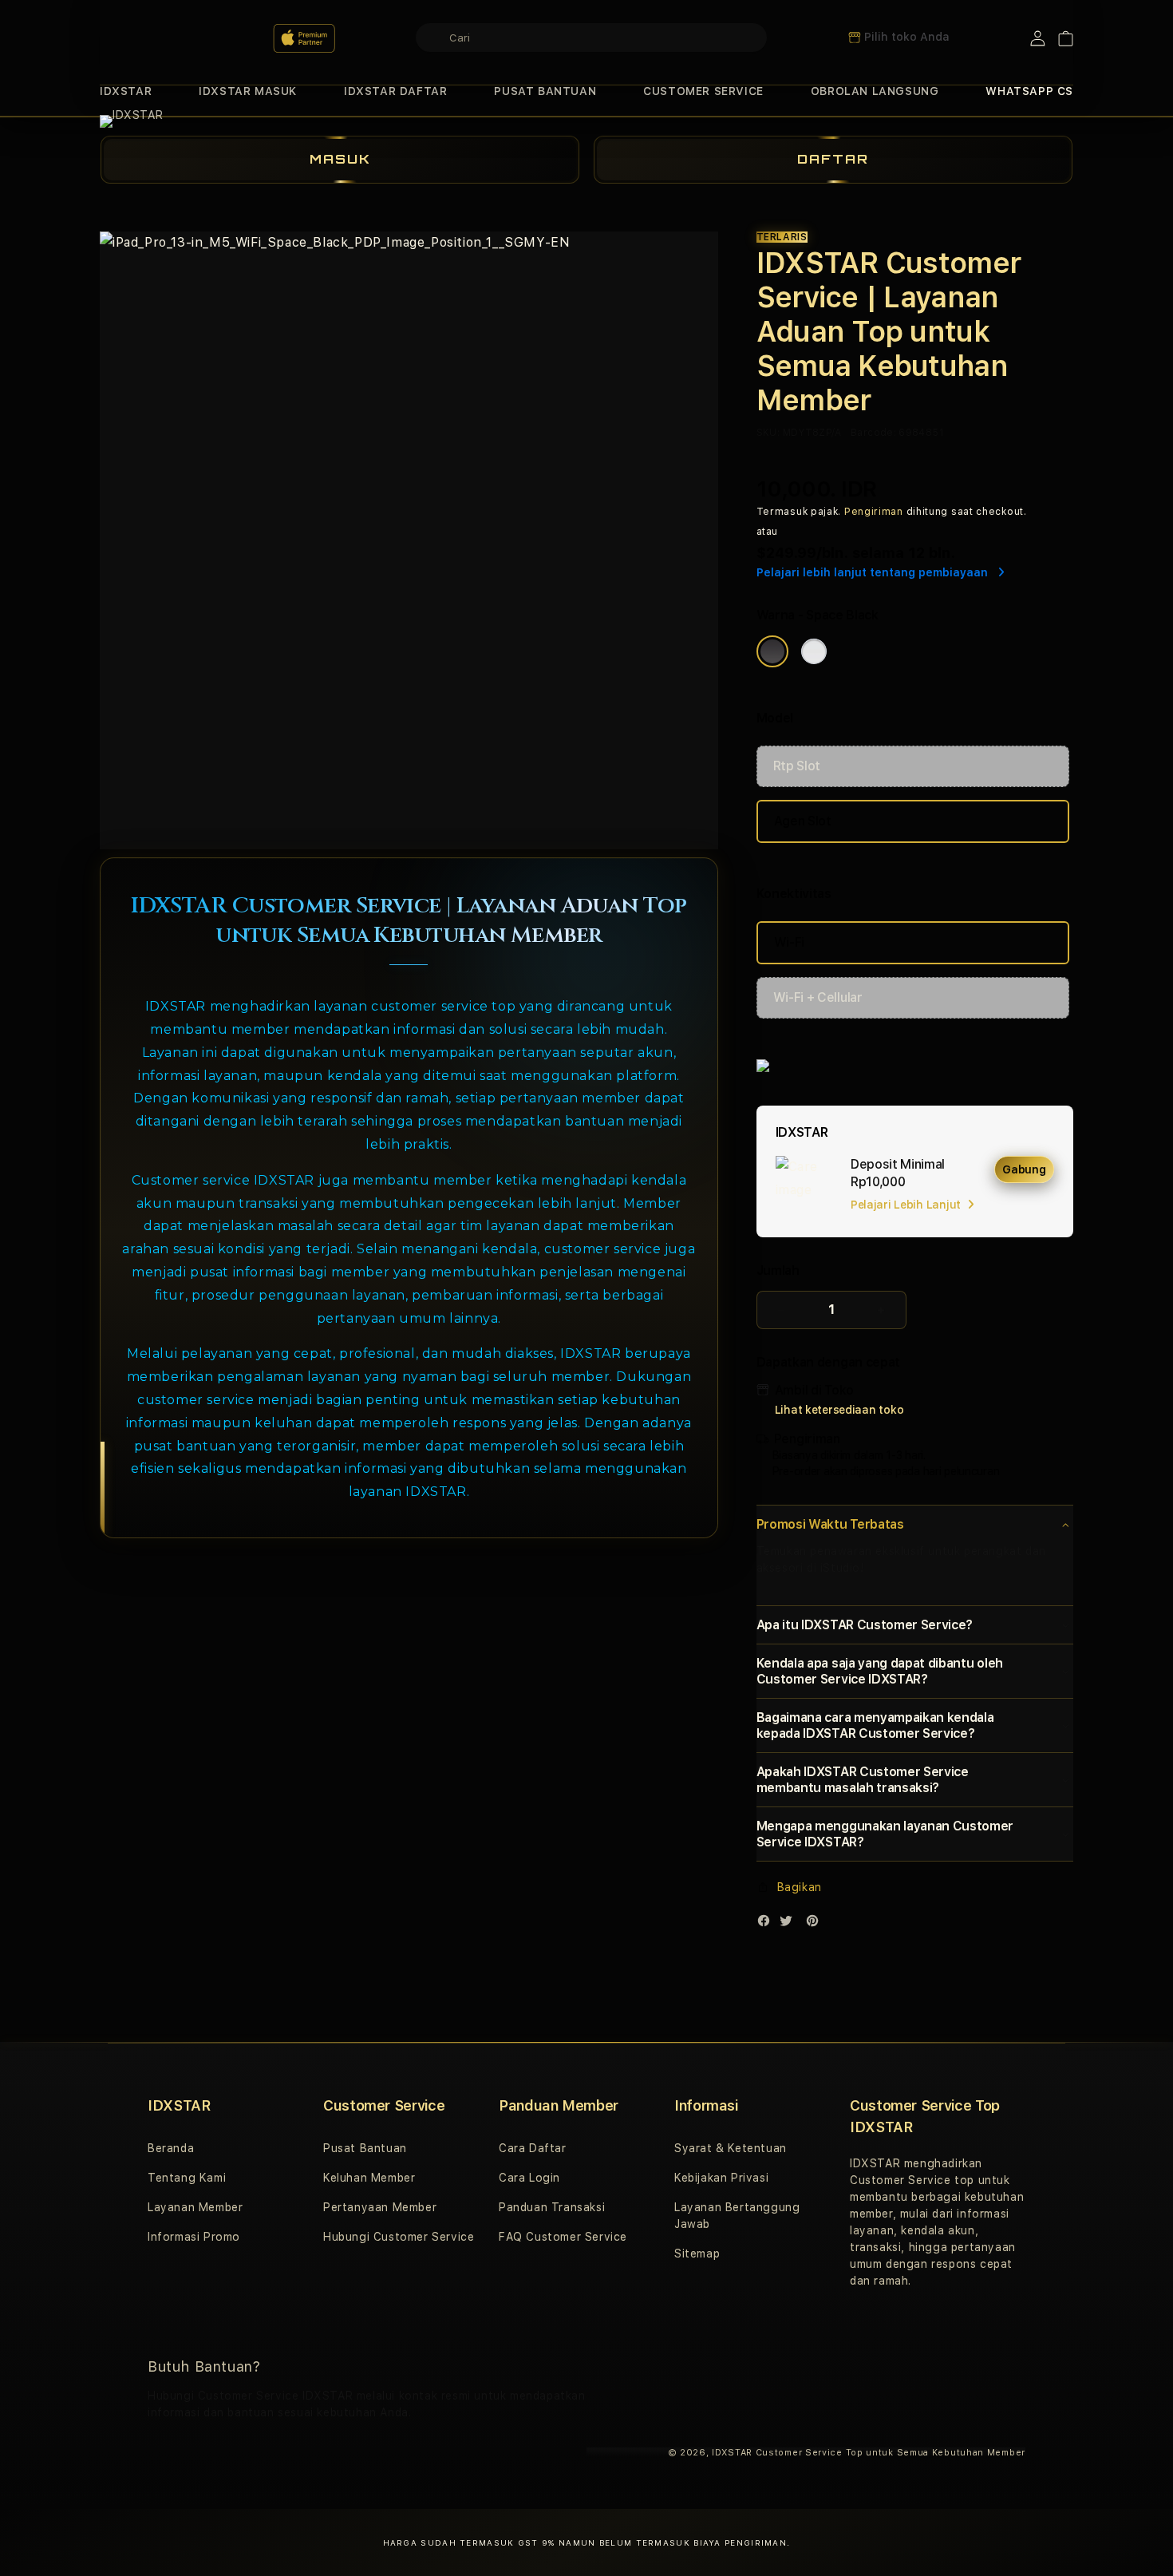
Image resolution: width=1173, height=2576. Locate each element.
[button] (126, 91)
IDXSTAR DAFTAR (395, 91)
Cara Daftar (533, 2148)
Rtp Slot (797, 766)
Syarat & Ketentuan (731, 2148)
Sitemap (697, 2254)
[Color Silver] (814, 651)
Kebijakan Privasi (721, 2178)
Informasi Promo (194, 2237)
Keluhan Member (369, 2178)
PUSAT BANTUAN (545, 91)
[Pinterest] (816, 1924)
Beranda (171, 2148)
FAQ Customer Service (563, 2237)
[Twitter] (790, 1924)
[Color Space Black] (772, 651)
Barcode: (873, 433)
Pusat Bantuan (365, 2148)
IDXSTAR (126, 91)
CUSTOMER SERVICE (703, 91)
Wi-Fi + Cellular (818, 997)
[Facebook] (768, 1924)
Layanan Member (195, 2207)
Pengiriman (874, 512)
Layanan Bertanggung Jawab (737, 2216)
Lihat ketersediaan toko (839, 1410)
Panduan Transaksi (552, 2207)
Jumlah (778, 1270)
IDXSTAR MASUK (248, 91)
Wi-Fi (789, 942)
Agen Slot (803, 821)
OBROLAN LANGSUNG (875, 91)
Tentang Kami (187, 2178)
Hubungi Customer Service (399, 2237)
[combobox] (591, 38)
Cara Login (529, 2178)
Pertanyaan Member (380, 2207)
